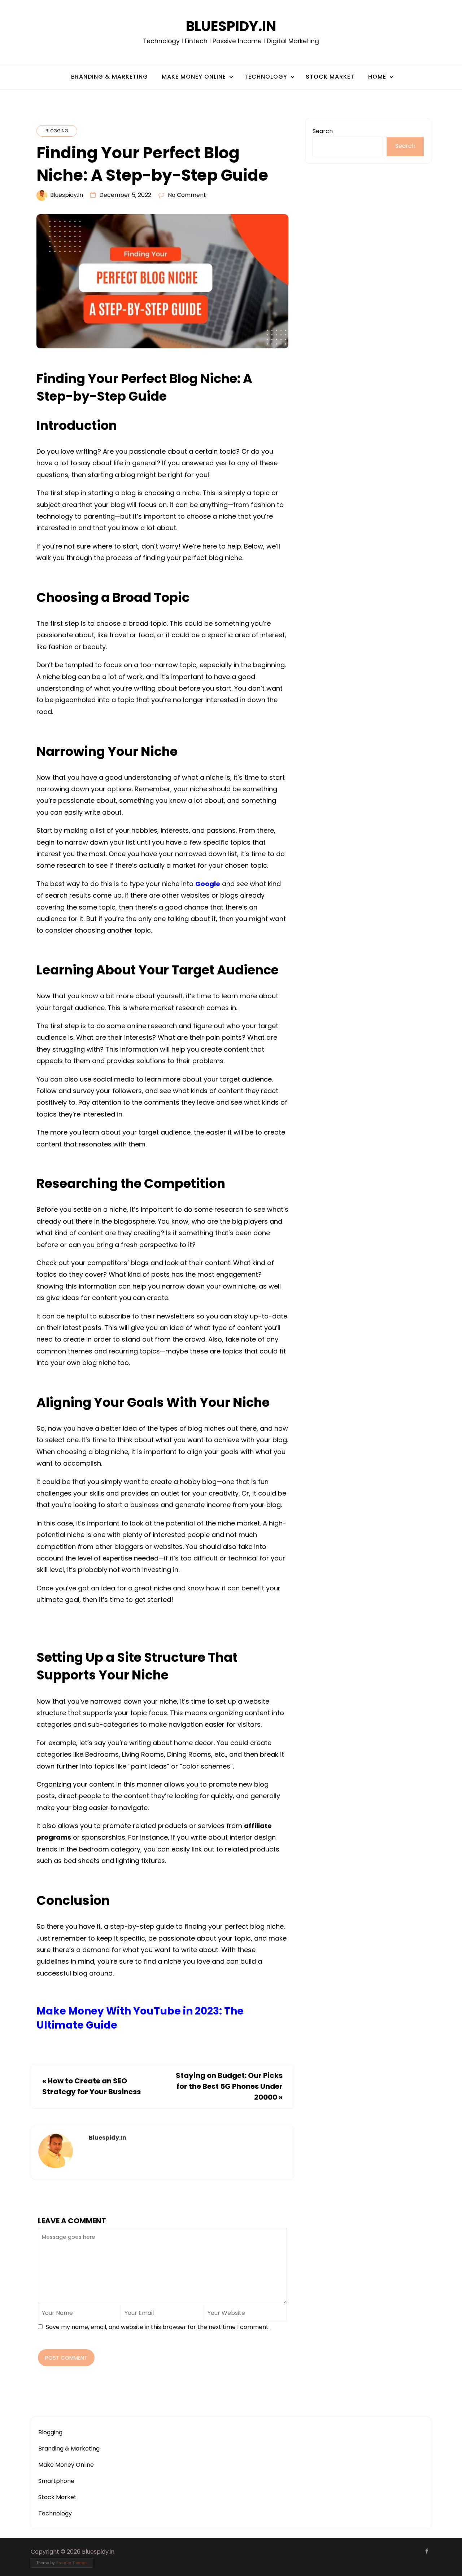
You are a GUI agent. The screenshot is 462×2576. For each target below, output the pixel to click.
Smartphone (56, 2481)
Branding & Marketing (110, 77)
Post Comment (66, 2358)
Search (323, 131)
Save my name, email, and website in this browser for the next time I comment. (158, 2327)
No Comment (187, 195)
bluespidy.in (67, 195)
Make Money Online (194, 77)
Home (377, 77)
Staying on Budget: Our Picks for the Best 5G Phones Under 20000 (229, 2086)
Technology (266, 77)
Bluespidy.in (231, 26)
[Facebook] (427, 2551)
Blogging (57, 131)
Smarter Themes (72, 2563)
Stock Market (330, 77)
